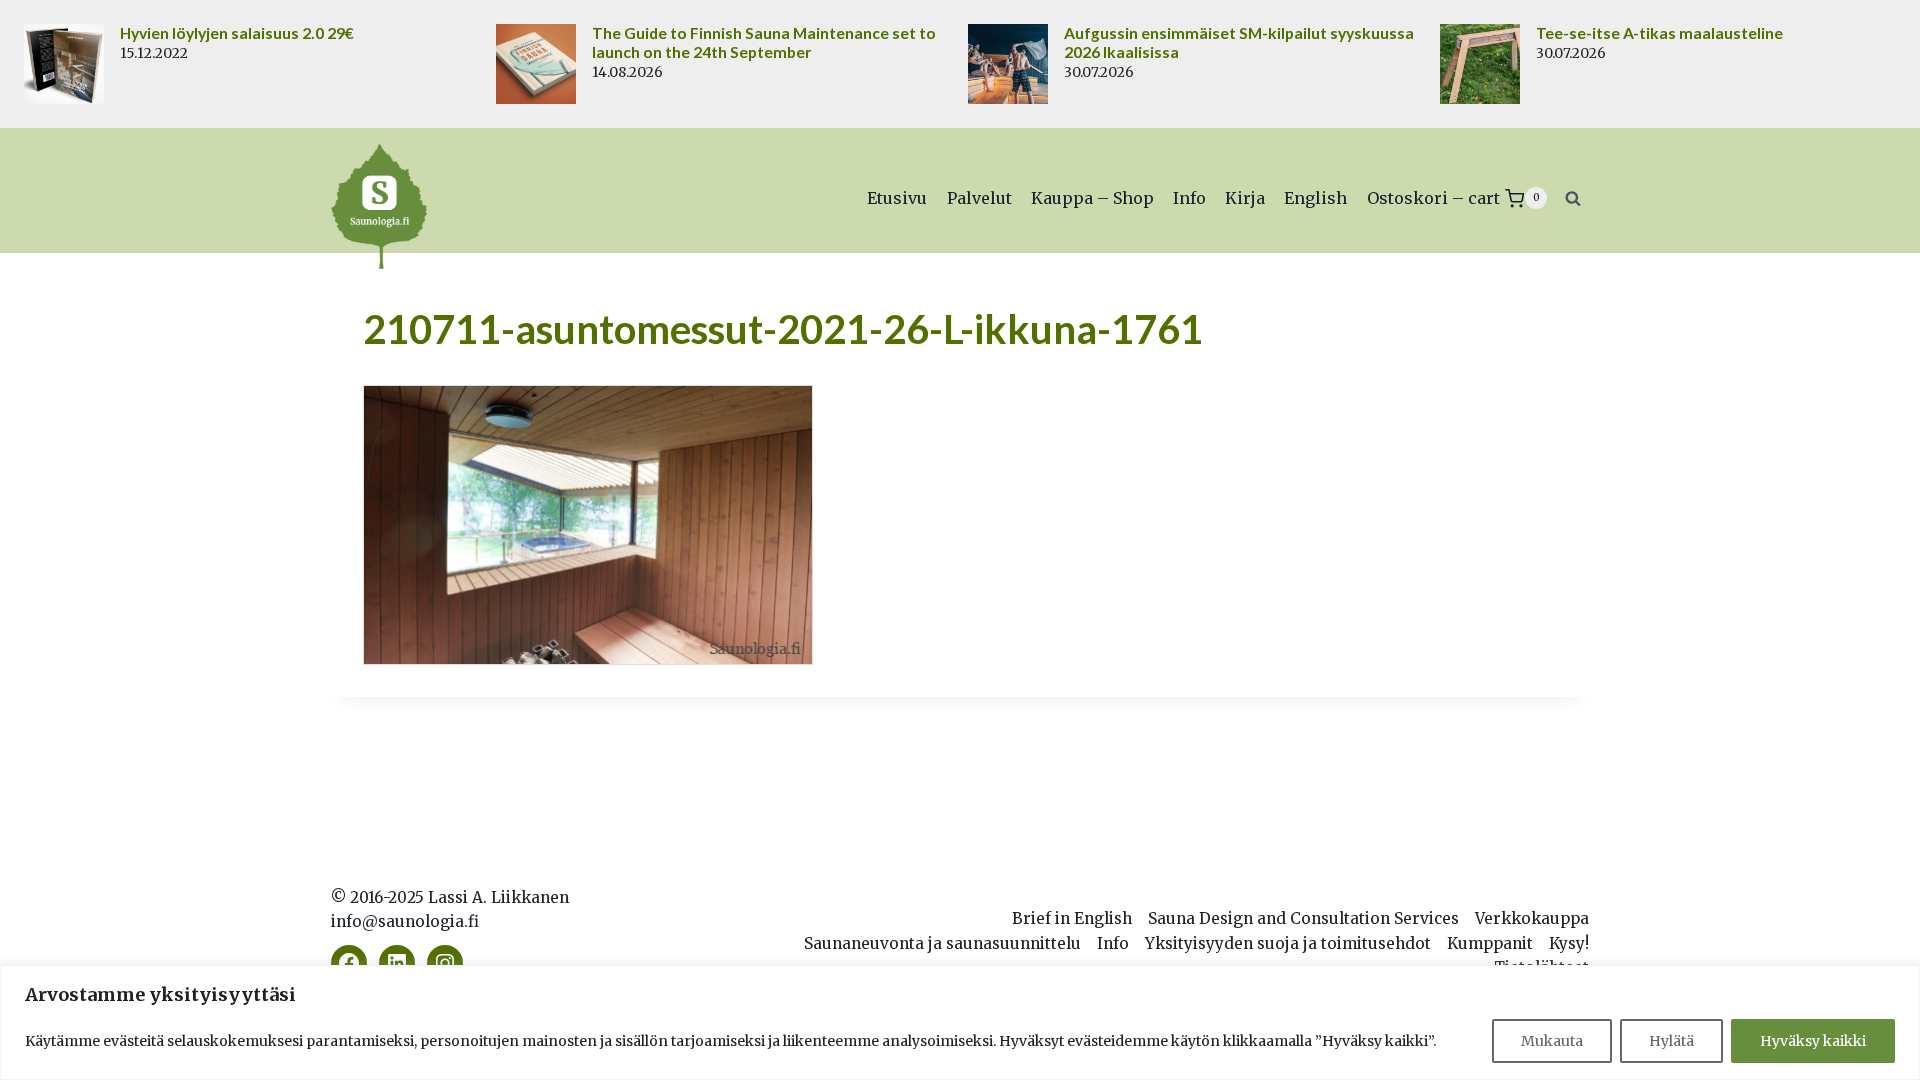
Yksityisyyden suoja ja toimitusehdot (1288, 943)
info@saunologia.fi (405, 921)
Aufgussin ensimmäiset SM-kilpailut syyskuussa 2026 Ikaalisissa (1239, 42)
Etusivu (897, 198)
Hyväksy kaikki (1813, 1041)
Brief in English (1072, 918)
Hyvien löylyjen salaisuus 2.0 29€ (237, 33)
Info (1189, 198)
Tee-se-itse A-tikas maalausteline (1659, 33)
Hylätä (1671, 1041)
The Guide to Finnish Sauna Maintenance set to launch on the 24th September (764, 42)
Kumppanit (1490, 943)
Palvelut (979, 198)
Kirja (1245, 198)
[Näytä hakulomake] (1573, 198)
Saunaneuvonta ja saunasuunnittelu (942, 943)
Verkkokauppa (1532, 918)
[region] (960, 1022)
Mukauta (1552, 1041)
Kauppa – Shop (1092, 198)
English (1315, 198)
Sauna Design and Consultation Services (1303, 918)
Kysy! (1569, 943)
